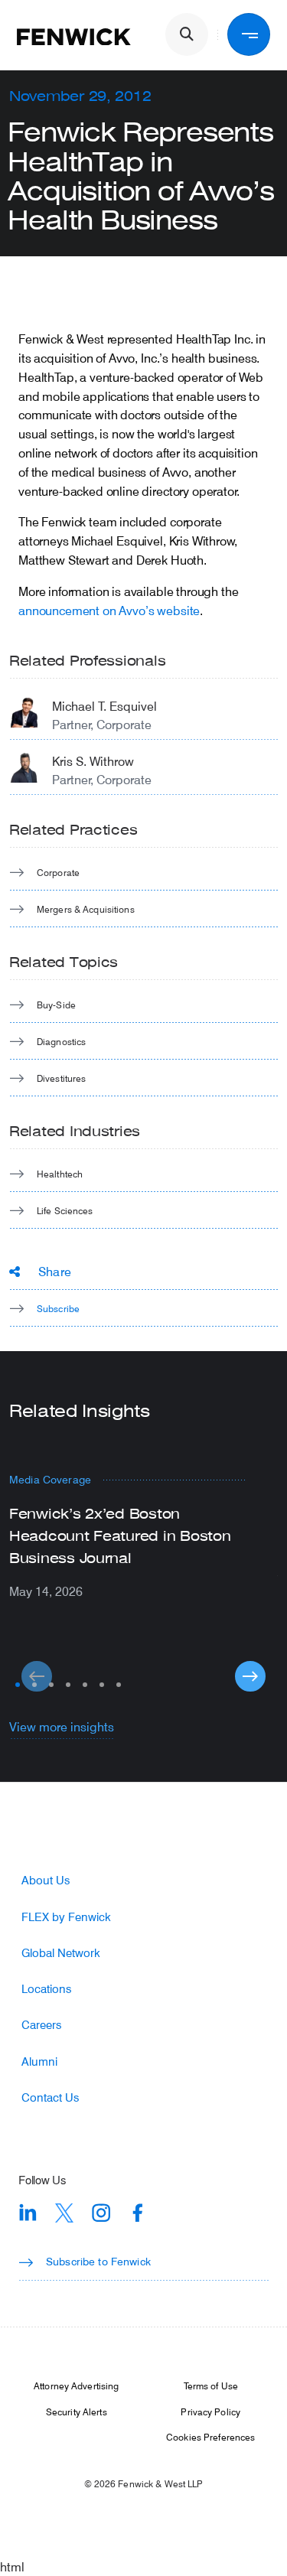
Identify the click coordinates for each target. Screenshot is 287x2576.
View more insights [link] (62, 1726)
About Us (46, 1880)
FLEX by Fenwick (66, 1917)
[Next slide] (250, 1676)
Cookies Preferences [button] (210, 2437)
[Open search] (187, 34)
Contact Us (50, 2097)
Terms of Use (211, 2385)
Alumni (39, 2061)
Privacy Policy (210, 2412)
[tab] (18, 1685)
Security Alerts (77, 2412)
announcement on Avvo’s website (109, 610)
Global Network (61, 1953)
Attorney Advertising (76, 2385)
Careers (41, 2025)
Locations (46, 1989)
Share (55, 1271)
